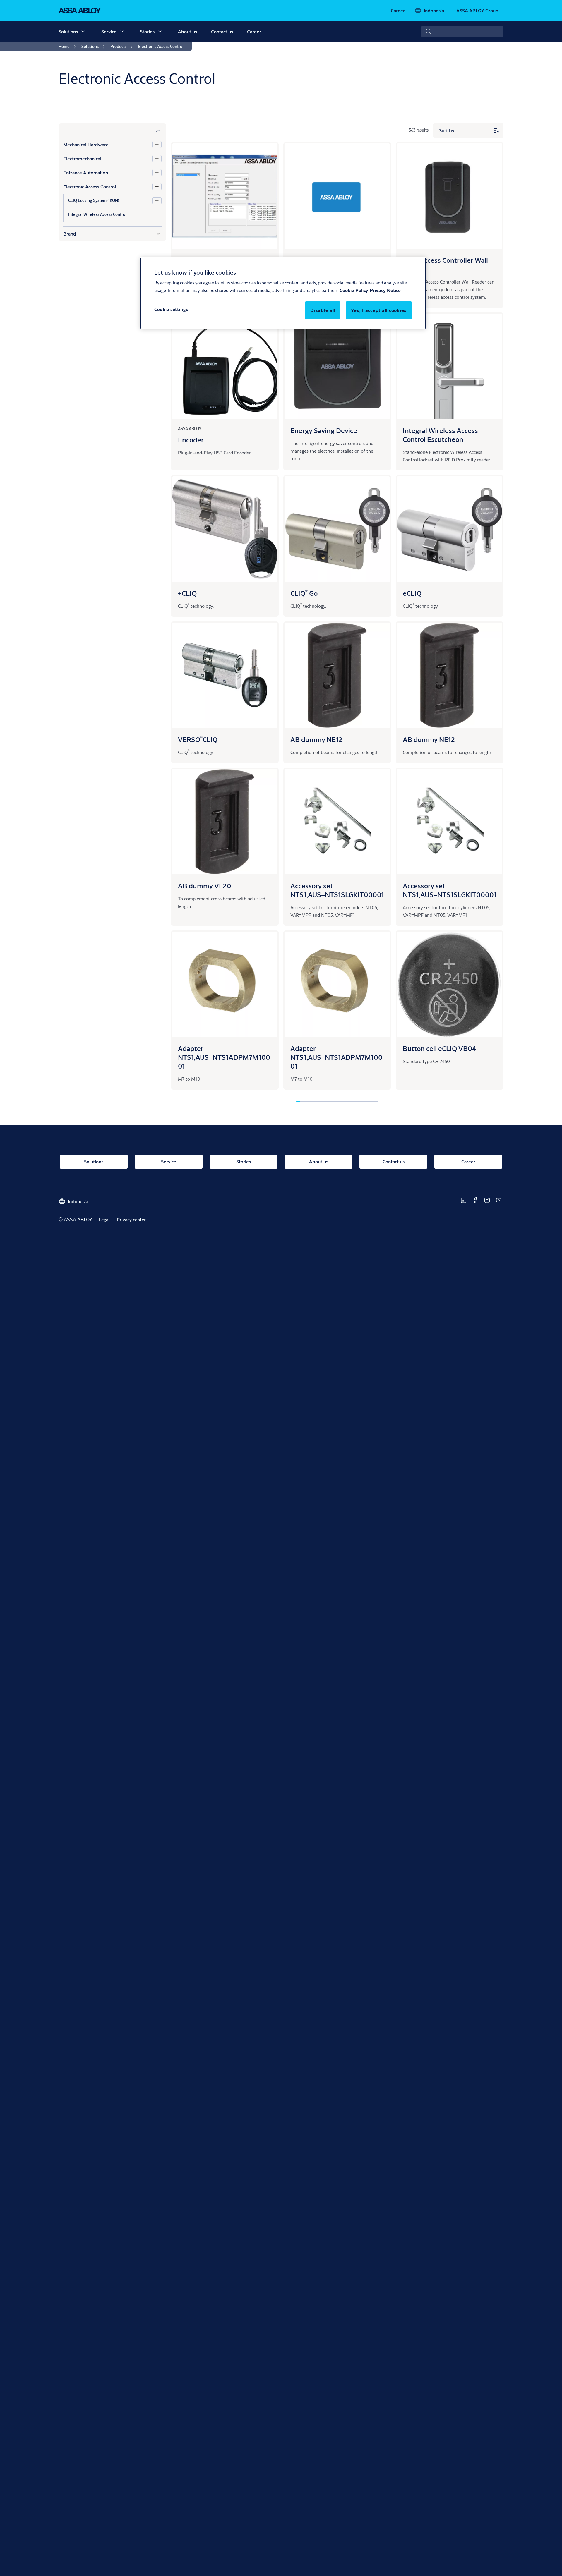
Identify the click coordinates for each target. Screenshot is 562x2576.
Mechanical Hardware (86, 144)
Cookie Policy (354, 290)
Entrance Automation (86, 172)
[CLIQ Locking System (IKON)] (157, 201)
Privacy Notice (385, 290)
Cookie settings (171, 309)
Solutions (68, 31)
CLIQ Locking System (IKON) (94, 200)
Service (109, 31)
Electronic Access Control (90, 187)
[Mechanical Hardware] (157, 145)
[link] (398, 11)
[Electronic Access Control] (157, 187)
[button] (83, 32)
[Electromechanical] (157, 159)
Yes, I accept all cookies (379, 310)
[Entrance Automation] (157, 173)
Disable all (323, 310)
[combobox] (462, 32)
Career (254, 31)
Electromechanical (82, 158)
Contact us (222, 31)
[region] (283, 293)
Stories (147, 31)
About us (187, 31)
